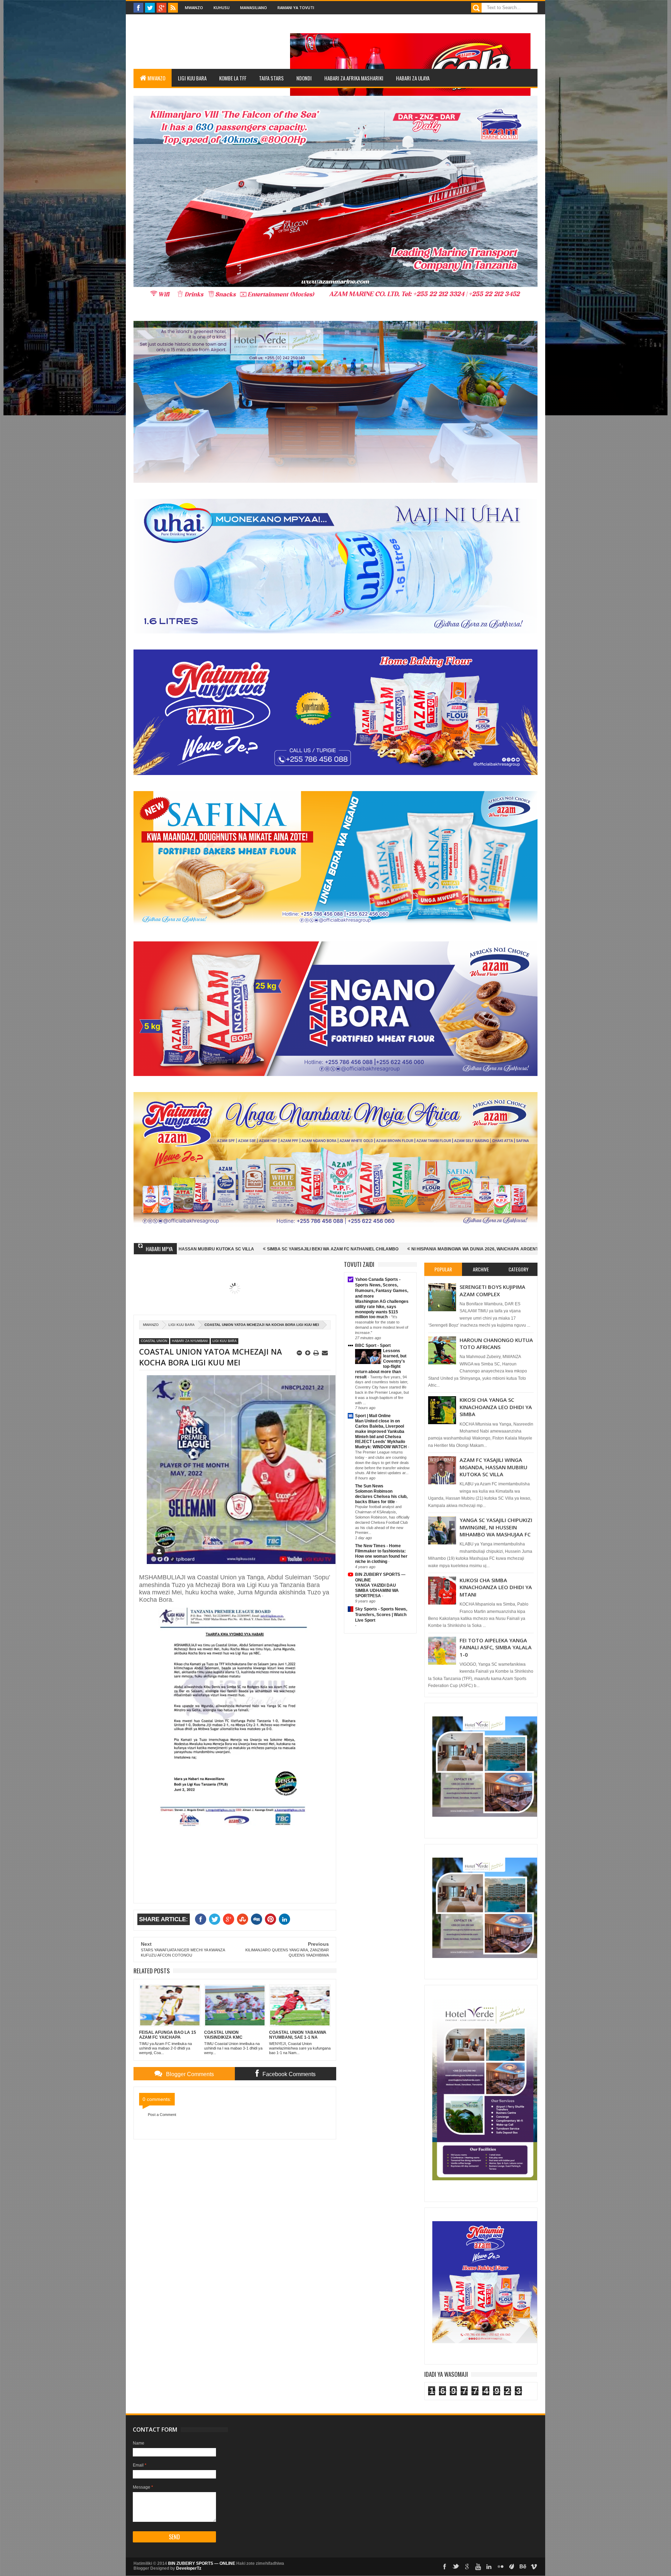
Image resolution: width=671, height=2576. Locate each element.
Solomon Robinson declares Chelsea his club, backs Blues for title (381, 1497)
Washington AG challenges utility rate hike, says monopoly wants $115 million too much (382, 1309)
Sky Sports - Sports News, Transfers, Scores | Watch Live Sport (381, 1615)
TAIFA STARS (271, 78)
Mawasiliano (254, 8)
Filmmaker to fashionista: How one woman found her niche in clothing (381, 1556)
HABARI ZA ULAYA (413, 78)
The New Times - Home (378, 1546)
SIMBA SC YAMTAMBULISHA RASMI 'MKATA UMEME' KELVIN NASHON (482, 1249)
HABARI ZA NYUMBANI (190, 1341)
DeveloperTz (189, 2568)
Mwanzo (194, 8)
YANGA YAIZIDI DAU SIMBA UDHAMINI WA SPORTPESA (377, 1591)
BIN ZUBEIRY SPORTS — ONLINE (202, 2563)
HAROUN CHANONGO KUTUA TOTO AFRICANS (496, 1343)
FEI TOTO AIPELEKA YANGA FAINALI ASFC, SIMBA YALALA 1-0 (496, 1647)
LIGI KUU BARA (192, 78)
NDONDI (304, 78)
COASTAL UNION (154, 1341)
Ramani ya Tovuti (296, 8)
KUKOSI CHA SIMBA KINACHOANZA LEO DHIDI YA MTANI (496, 1587)
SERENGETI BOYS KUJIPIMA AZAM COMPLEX (492, 1290)
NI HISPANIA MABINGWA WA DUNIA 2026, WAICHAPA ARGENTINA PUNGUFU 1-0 (316, 1249)
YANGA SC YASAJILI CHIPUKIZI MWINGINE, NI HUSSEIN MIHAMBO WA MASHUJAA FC (496, 1527)
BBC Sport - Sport (373, 1346)
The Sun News (369, 1486)
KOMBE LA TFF (233, 78)
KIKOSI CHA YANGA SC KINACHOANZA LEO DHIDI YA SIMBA (496, 1407)
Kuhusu (222, 8)
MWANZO (156, 78)
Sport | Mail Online (373, 1416)
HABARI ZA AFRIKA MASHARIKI (354, 78)
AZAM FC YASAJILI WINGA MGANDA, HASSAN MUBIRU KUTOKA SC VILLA (493, 1467)
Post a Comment (162, 2115)
